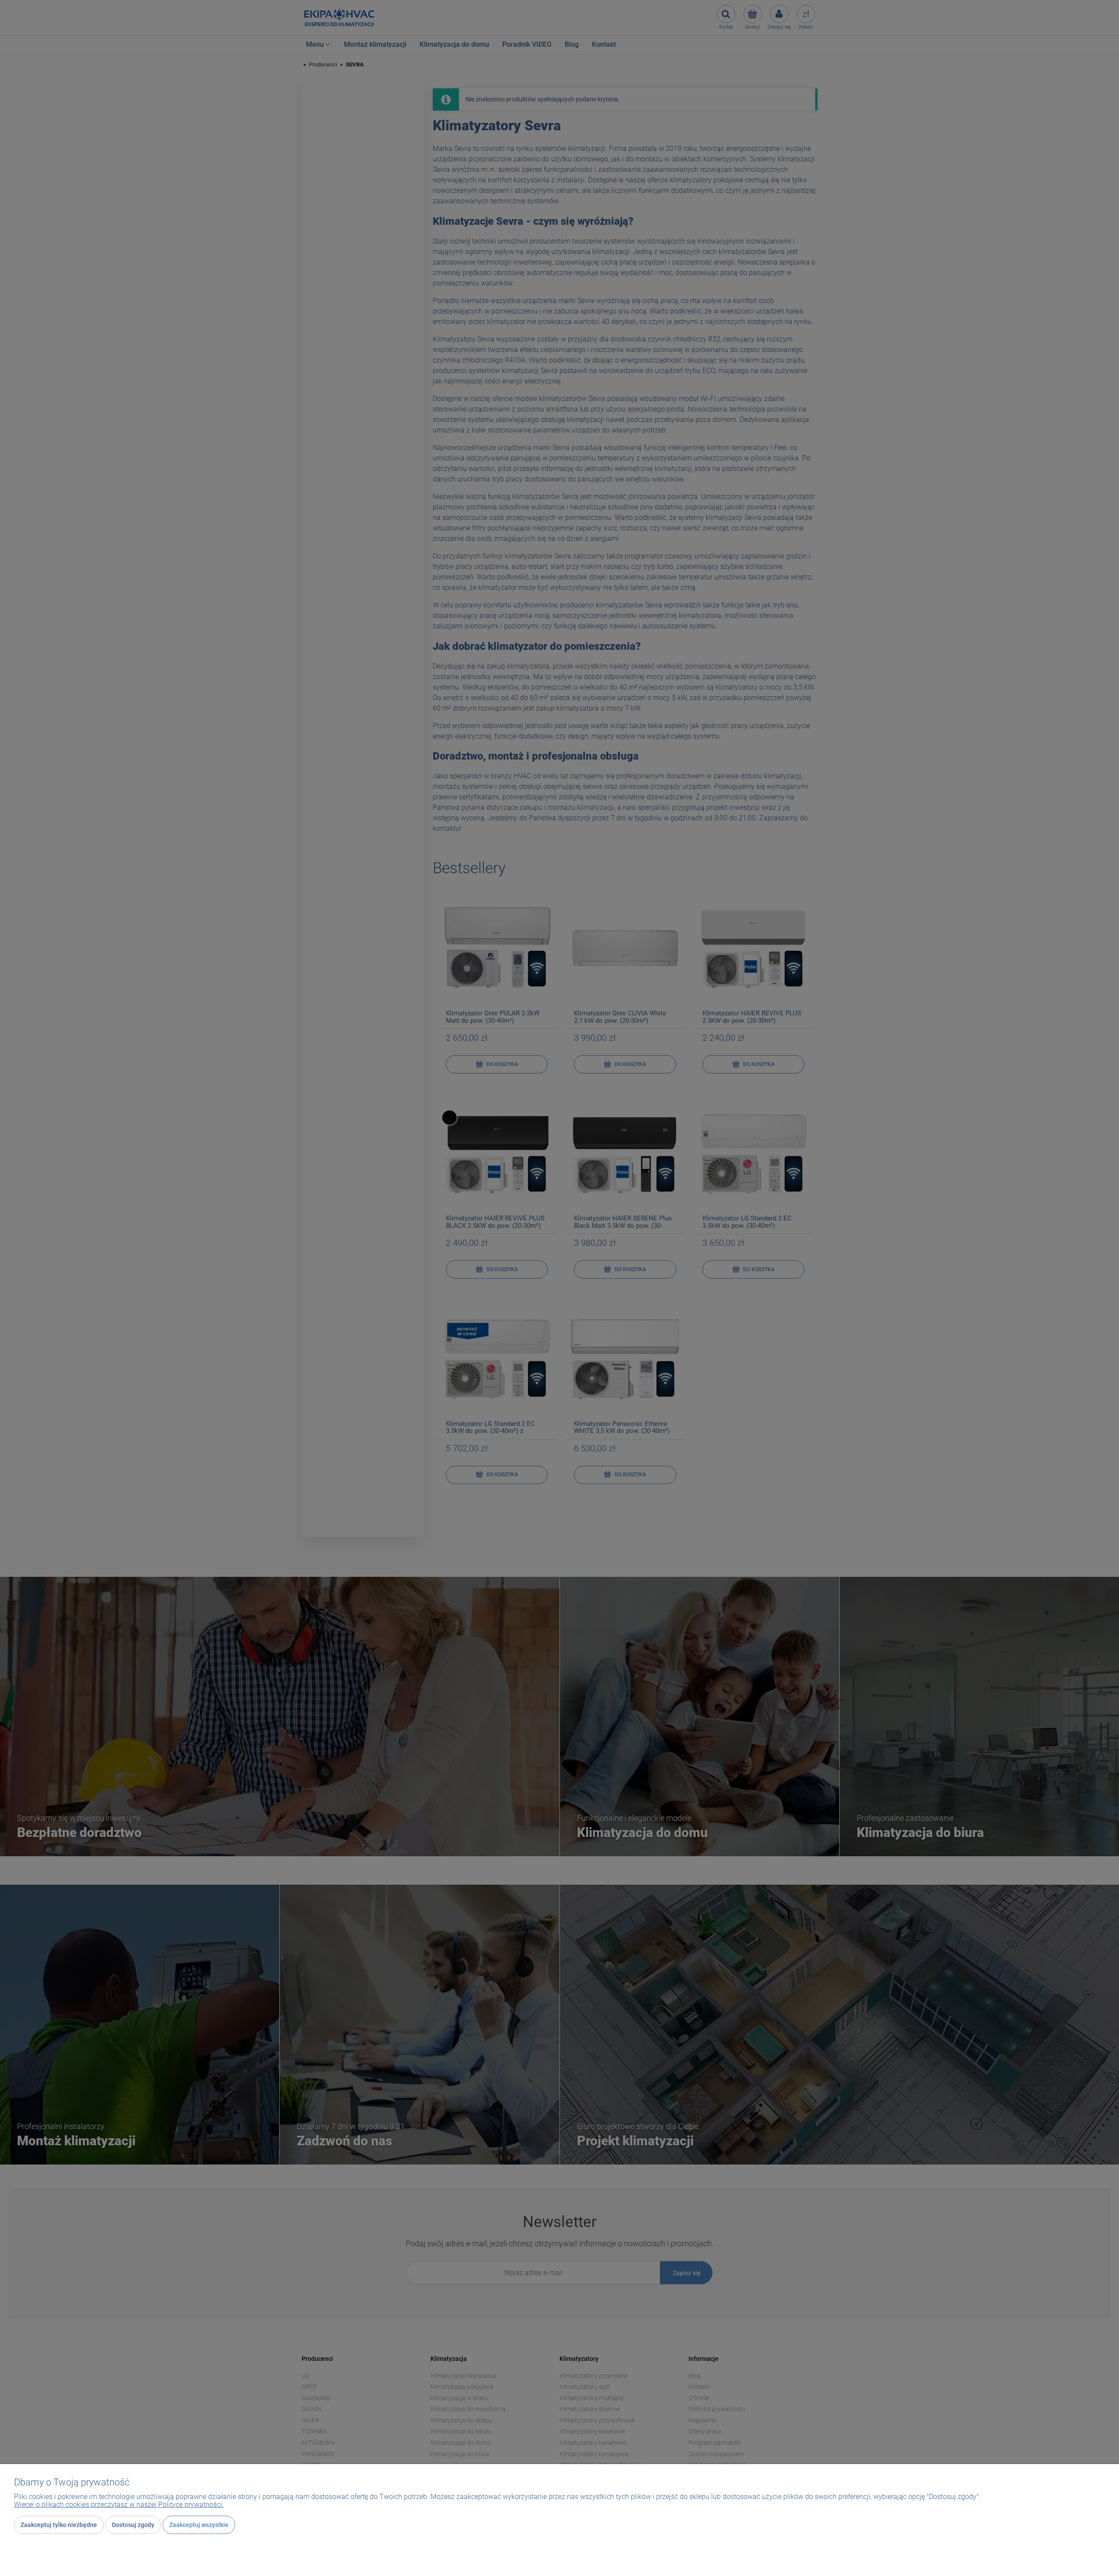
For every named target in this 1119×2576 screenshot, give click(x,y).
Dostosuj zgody (133, 2525)
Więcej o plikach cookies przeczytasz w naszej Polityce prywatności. (119, 2505)
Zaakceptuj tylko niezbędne (59, 2525)
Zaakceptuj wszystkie (199, 2525)
